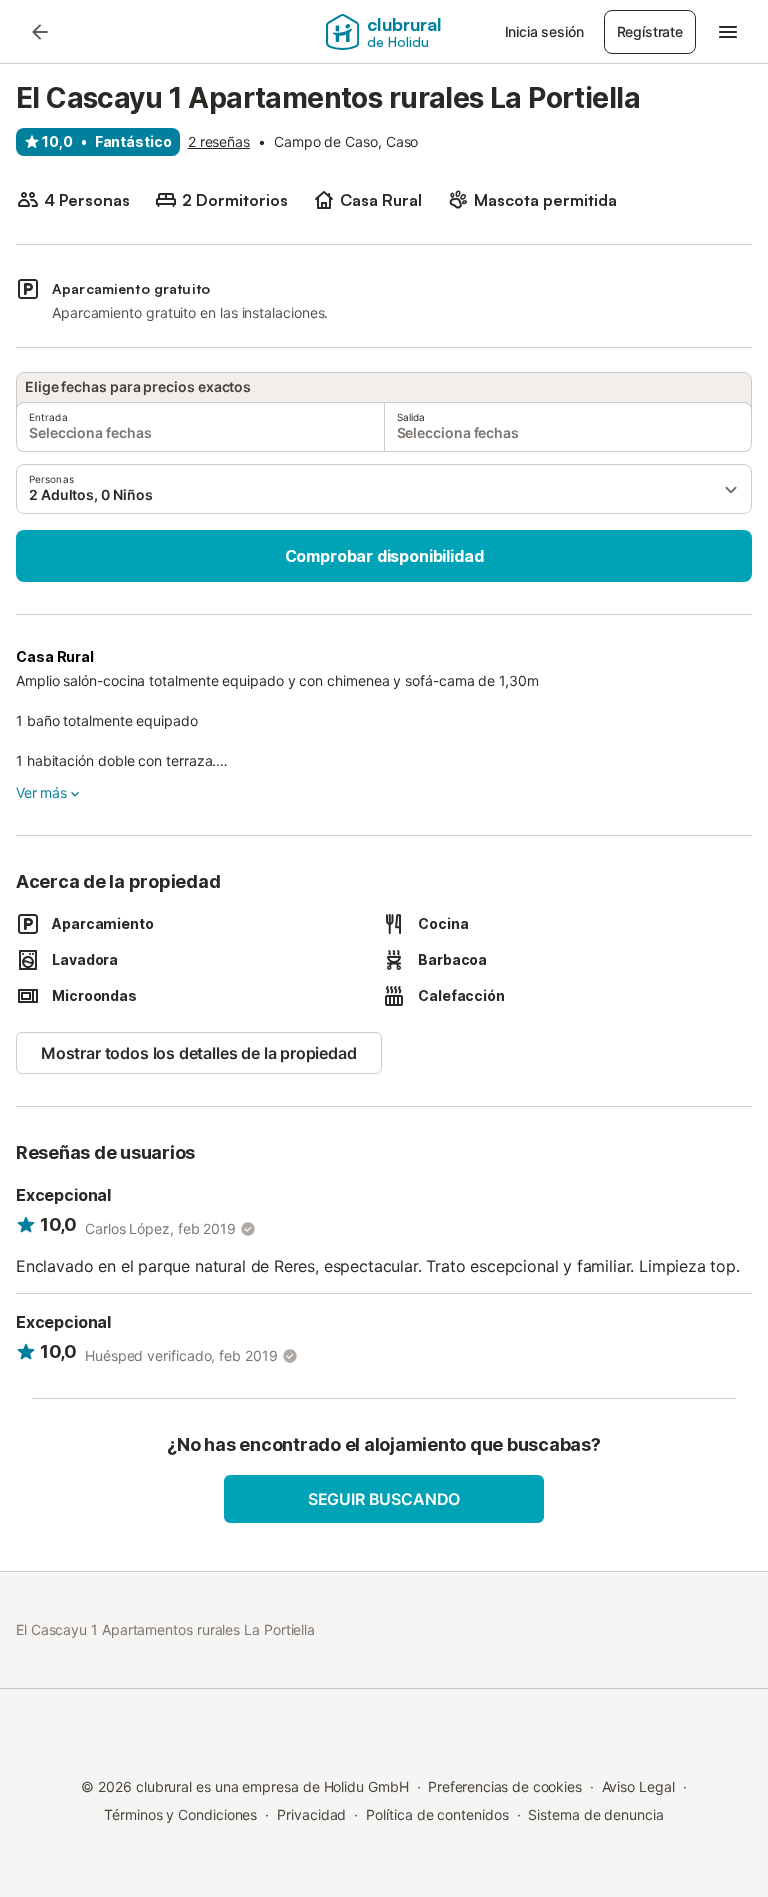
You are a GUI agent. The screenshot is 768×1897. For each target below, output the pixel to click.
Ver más (41, 792)
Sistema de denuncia (595, 1814)
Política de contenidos (437, 1814)
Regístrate (650, 31)
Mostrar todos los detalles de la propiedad (199, 1053)
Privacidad (311, 1814)
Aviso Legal (638, 1786)
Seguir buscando (384, 1499)
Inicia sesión (544, 31)
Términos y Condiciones (180, 1814)
